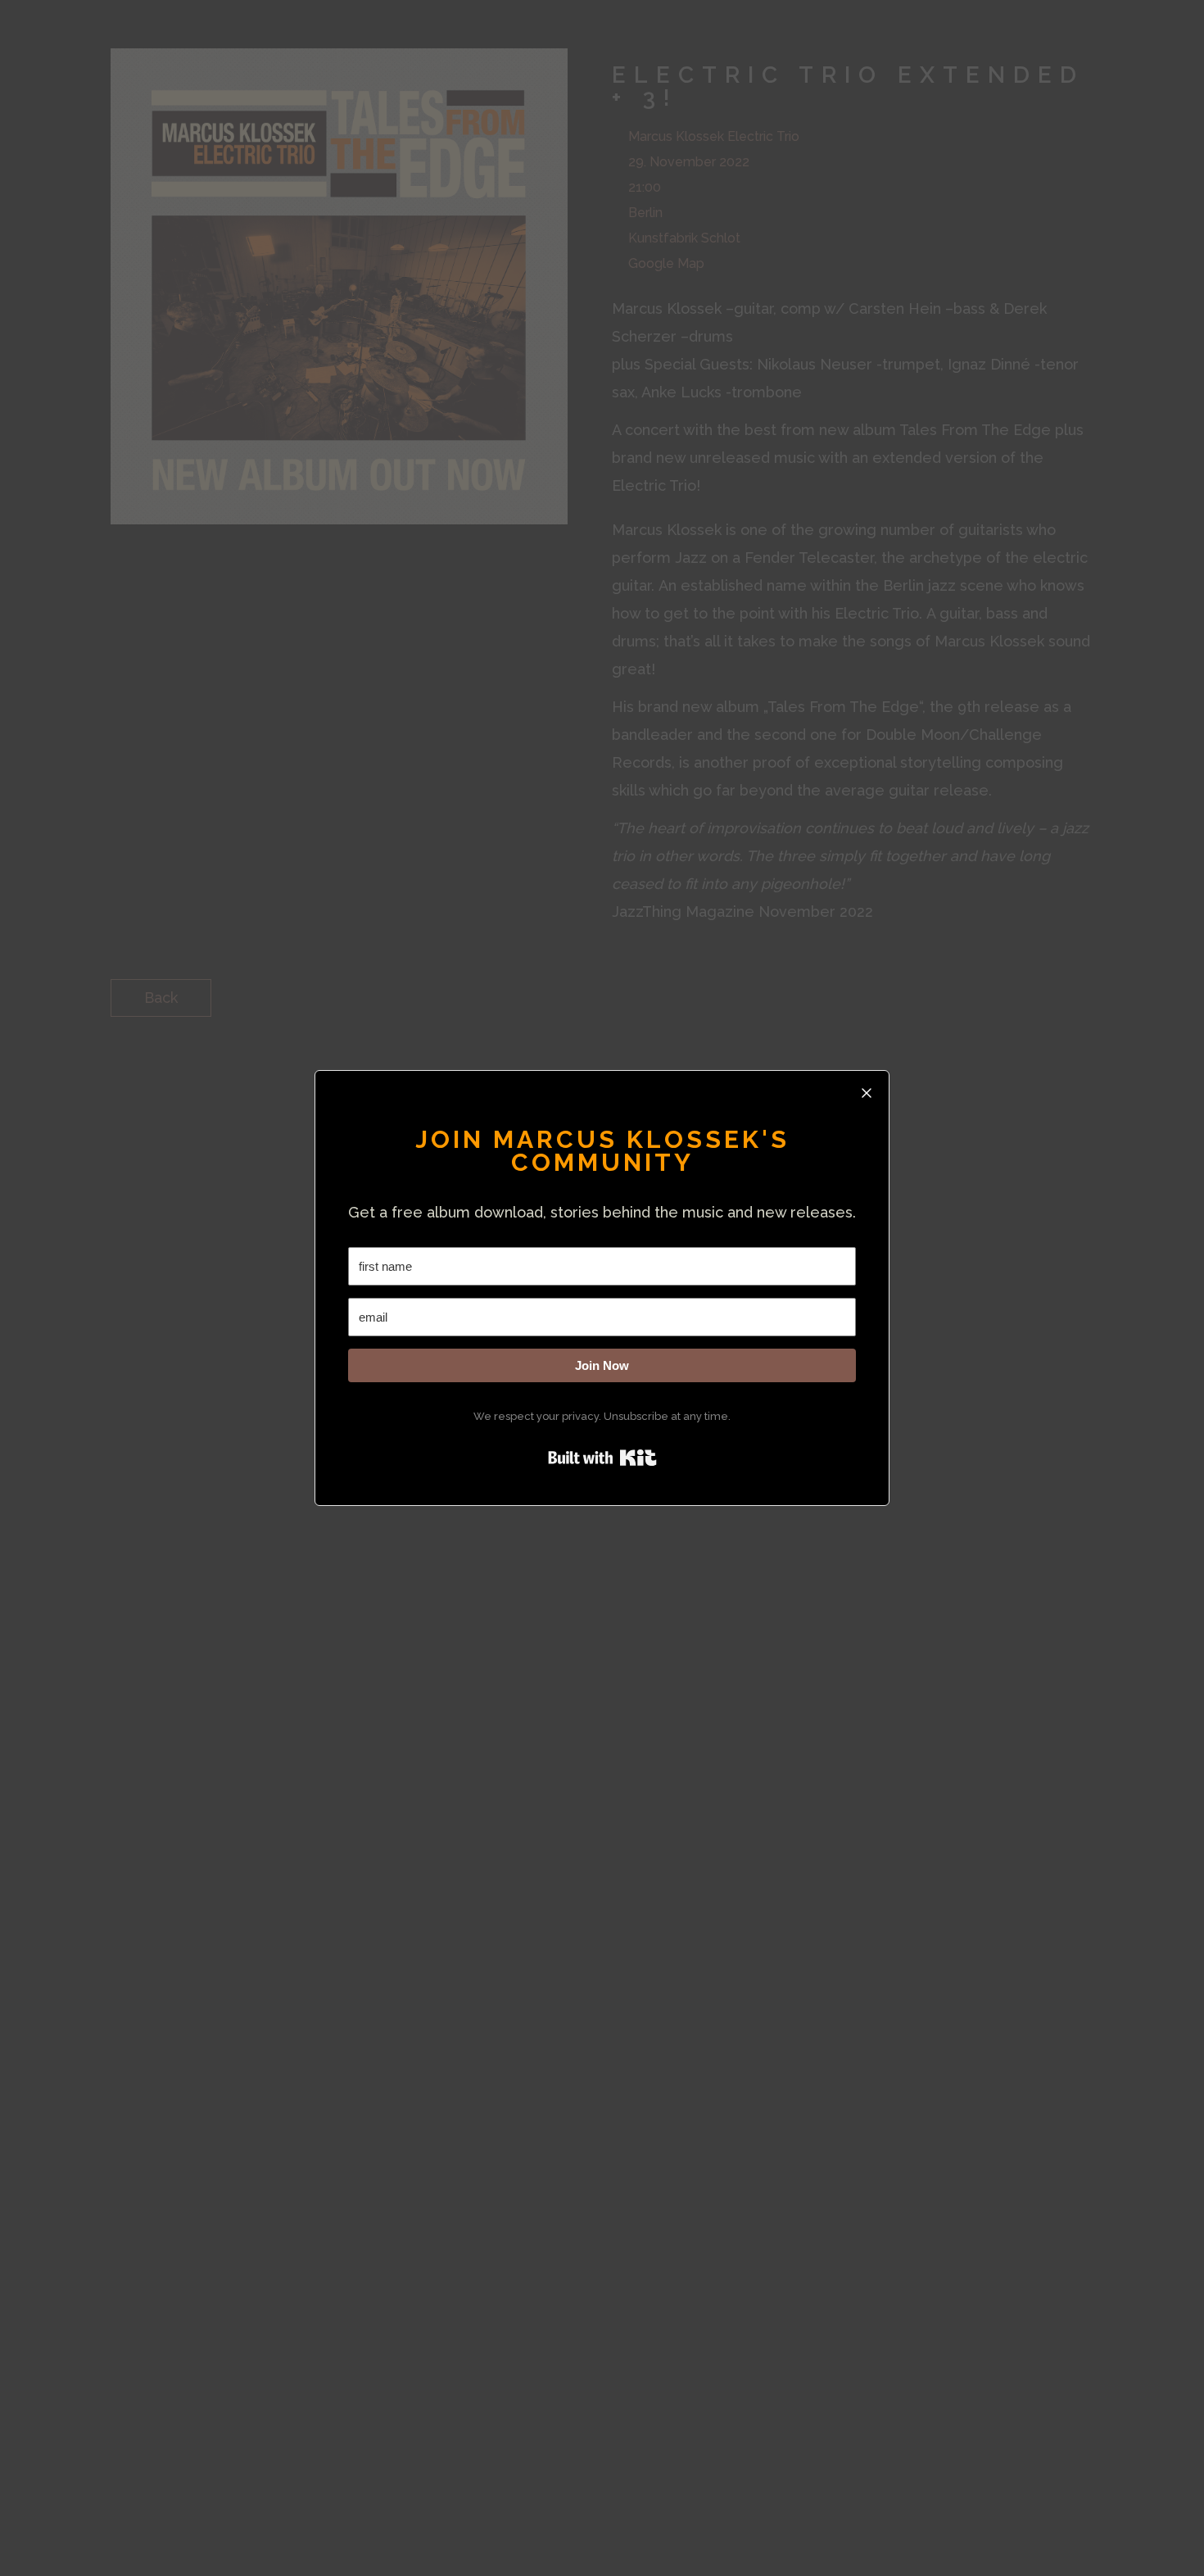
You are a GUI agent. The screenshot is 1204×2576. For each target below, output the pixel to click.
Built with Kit (602, 1458)
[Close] (867, 1093)
